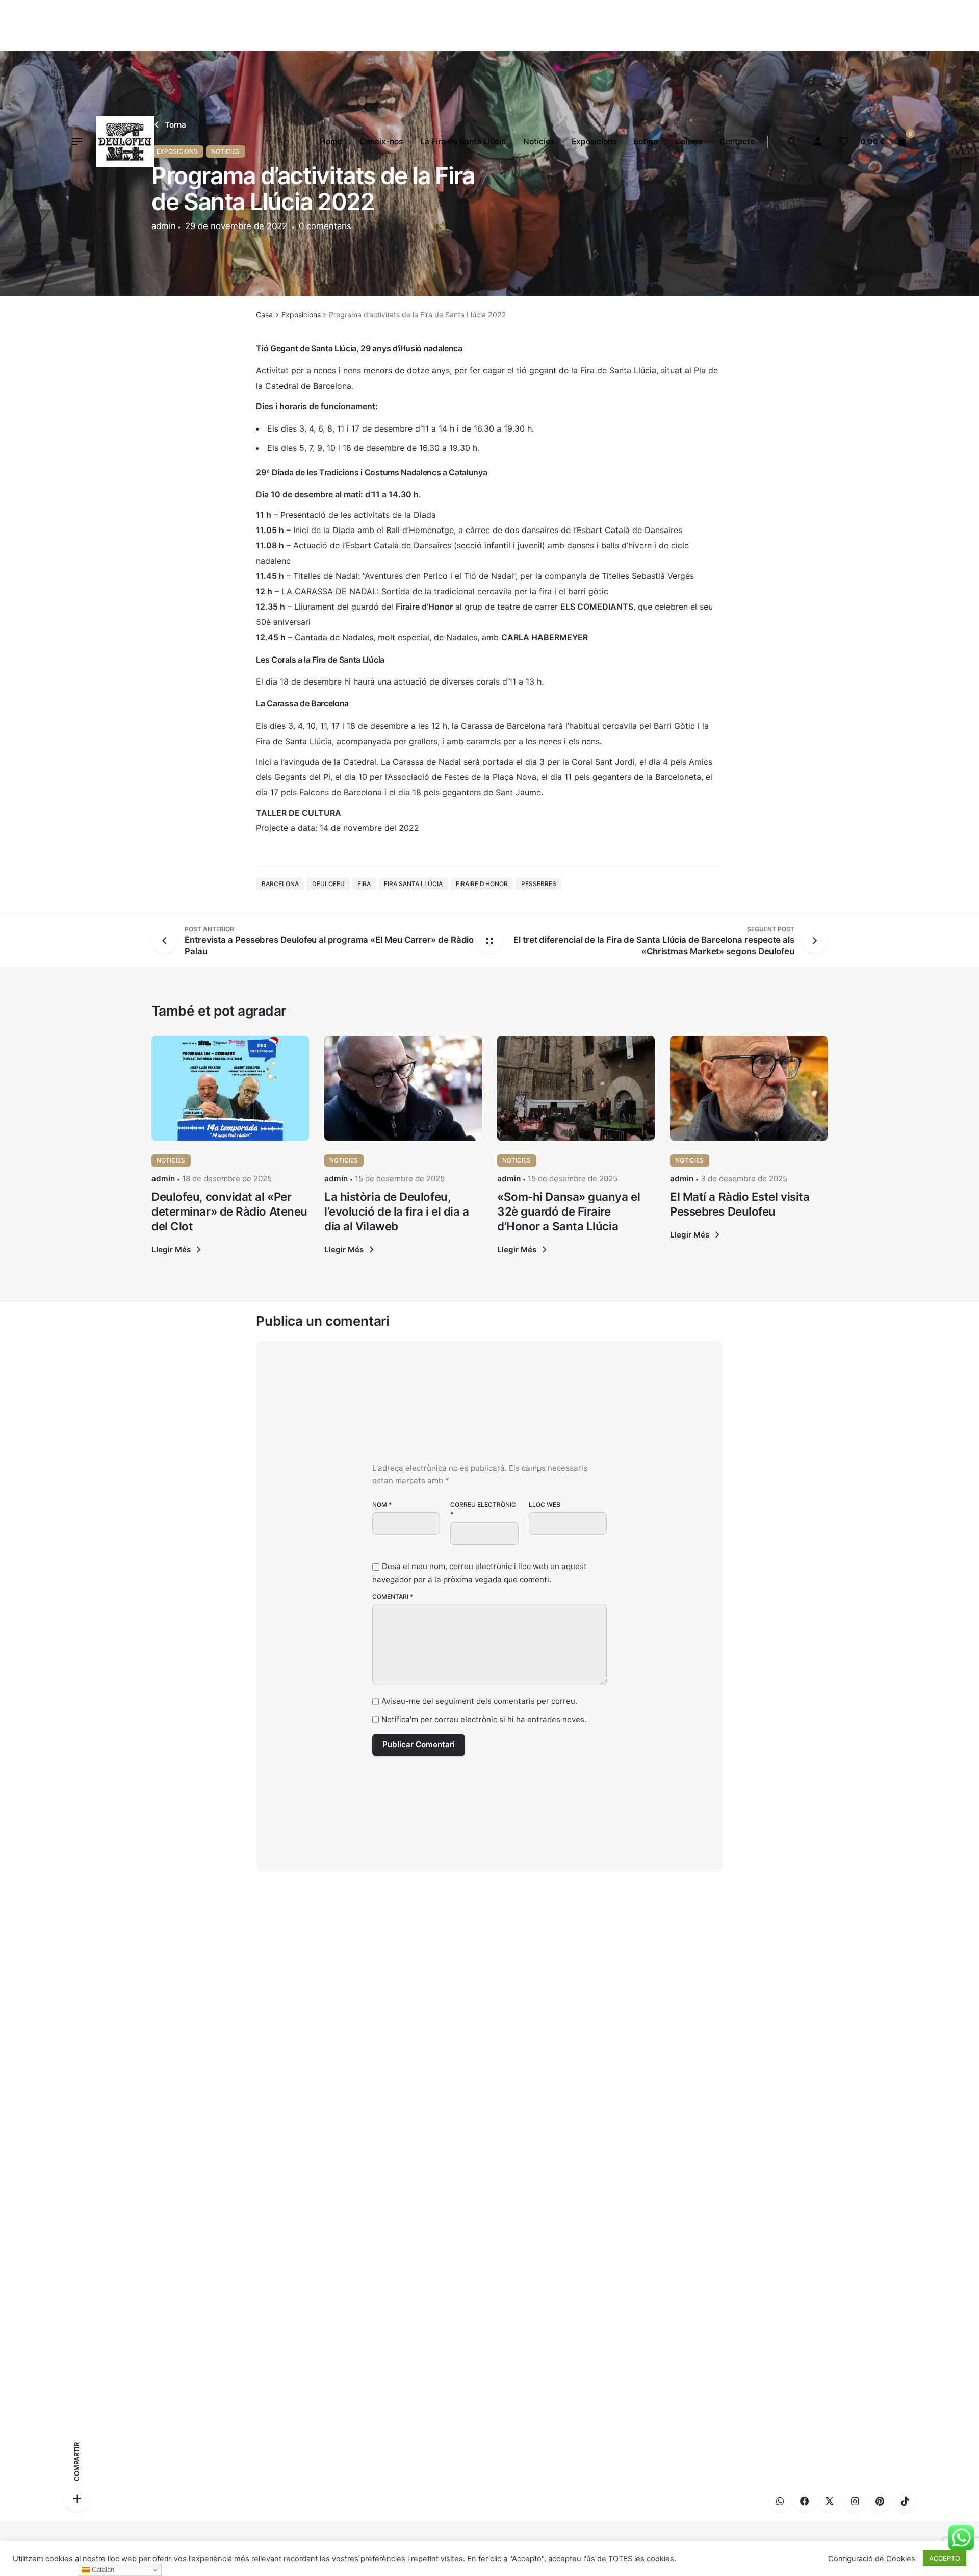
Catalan (102, 2570)
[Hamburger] (77, 142)
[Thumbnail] (125, 142)
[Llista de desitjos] (844, 142)
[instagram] (855, 2502)
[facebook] (805, 2502)
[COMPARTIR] (77, 2499)
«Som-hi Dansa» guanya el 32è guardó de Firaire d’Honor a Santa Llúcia (569, 1211)
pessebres (539, 884)
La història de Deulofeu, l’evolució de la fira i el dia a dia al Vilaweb (397, 1211)
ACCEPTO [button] (945, 2558)
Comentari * (393, 1596)
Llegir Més (171, 1249)
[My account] (818, 142)
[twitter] (830, 2502)
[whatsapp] (780, 2502)
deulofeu (328, 884)
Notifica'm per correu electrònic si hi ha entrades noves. (484, 1719)
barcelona (280, 884)
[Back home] (489, 941)
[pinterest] (880, 2502)
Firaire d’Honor (482, 884)
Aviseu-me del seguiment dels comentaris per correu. (479, 1701)
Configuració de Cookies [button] (872, 2559)
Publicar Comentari (419, 1744)
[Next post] (811, 941)
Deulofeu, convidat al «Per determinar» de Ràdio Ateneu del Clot (229, 1211)
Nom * (382, 1505)
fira (364, 884)
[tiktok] (905, 2502)
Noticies (171, 1160)
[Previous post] (168, 941)
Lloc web (545, 1505)
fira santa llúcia (413, 884)
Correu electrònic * (483, 1509)
